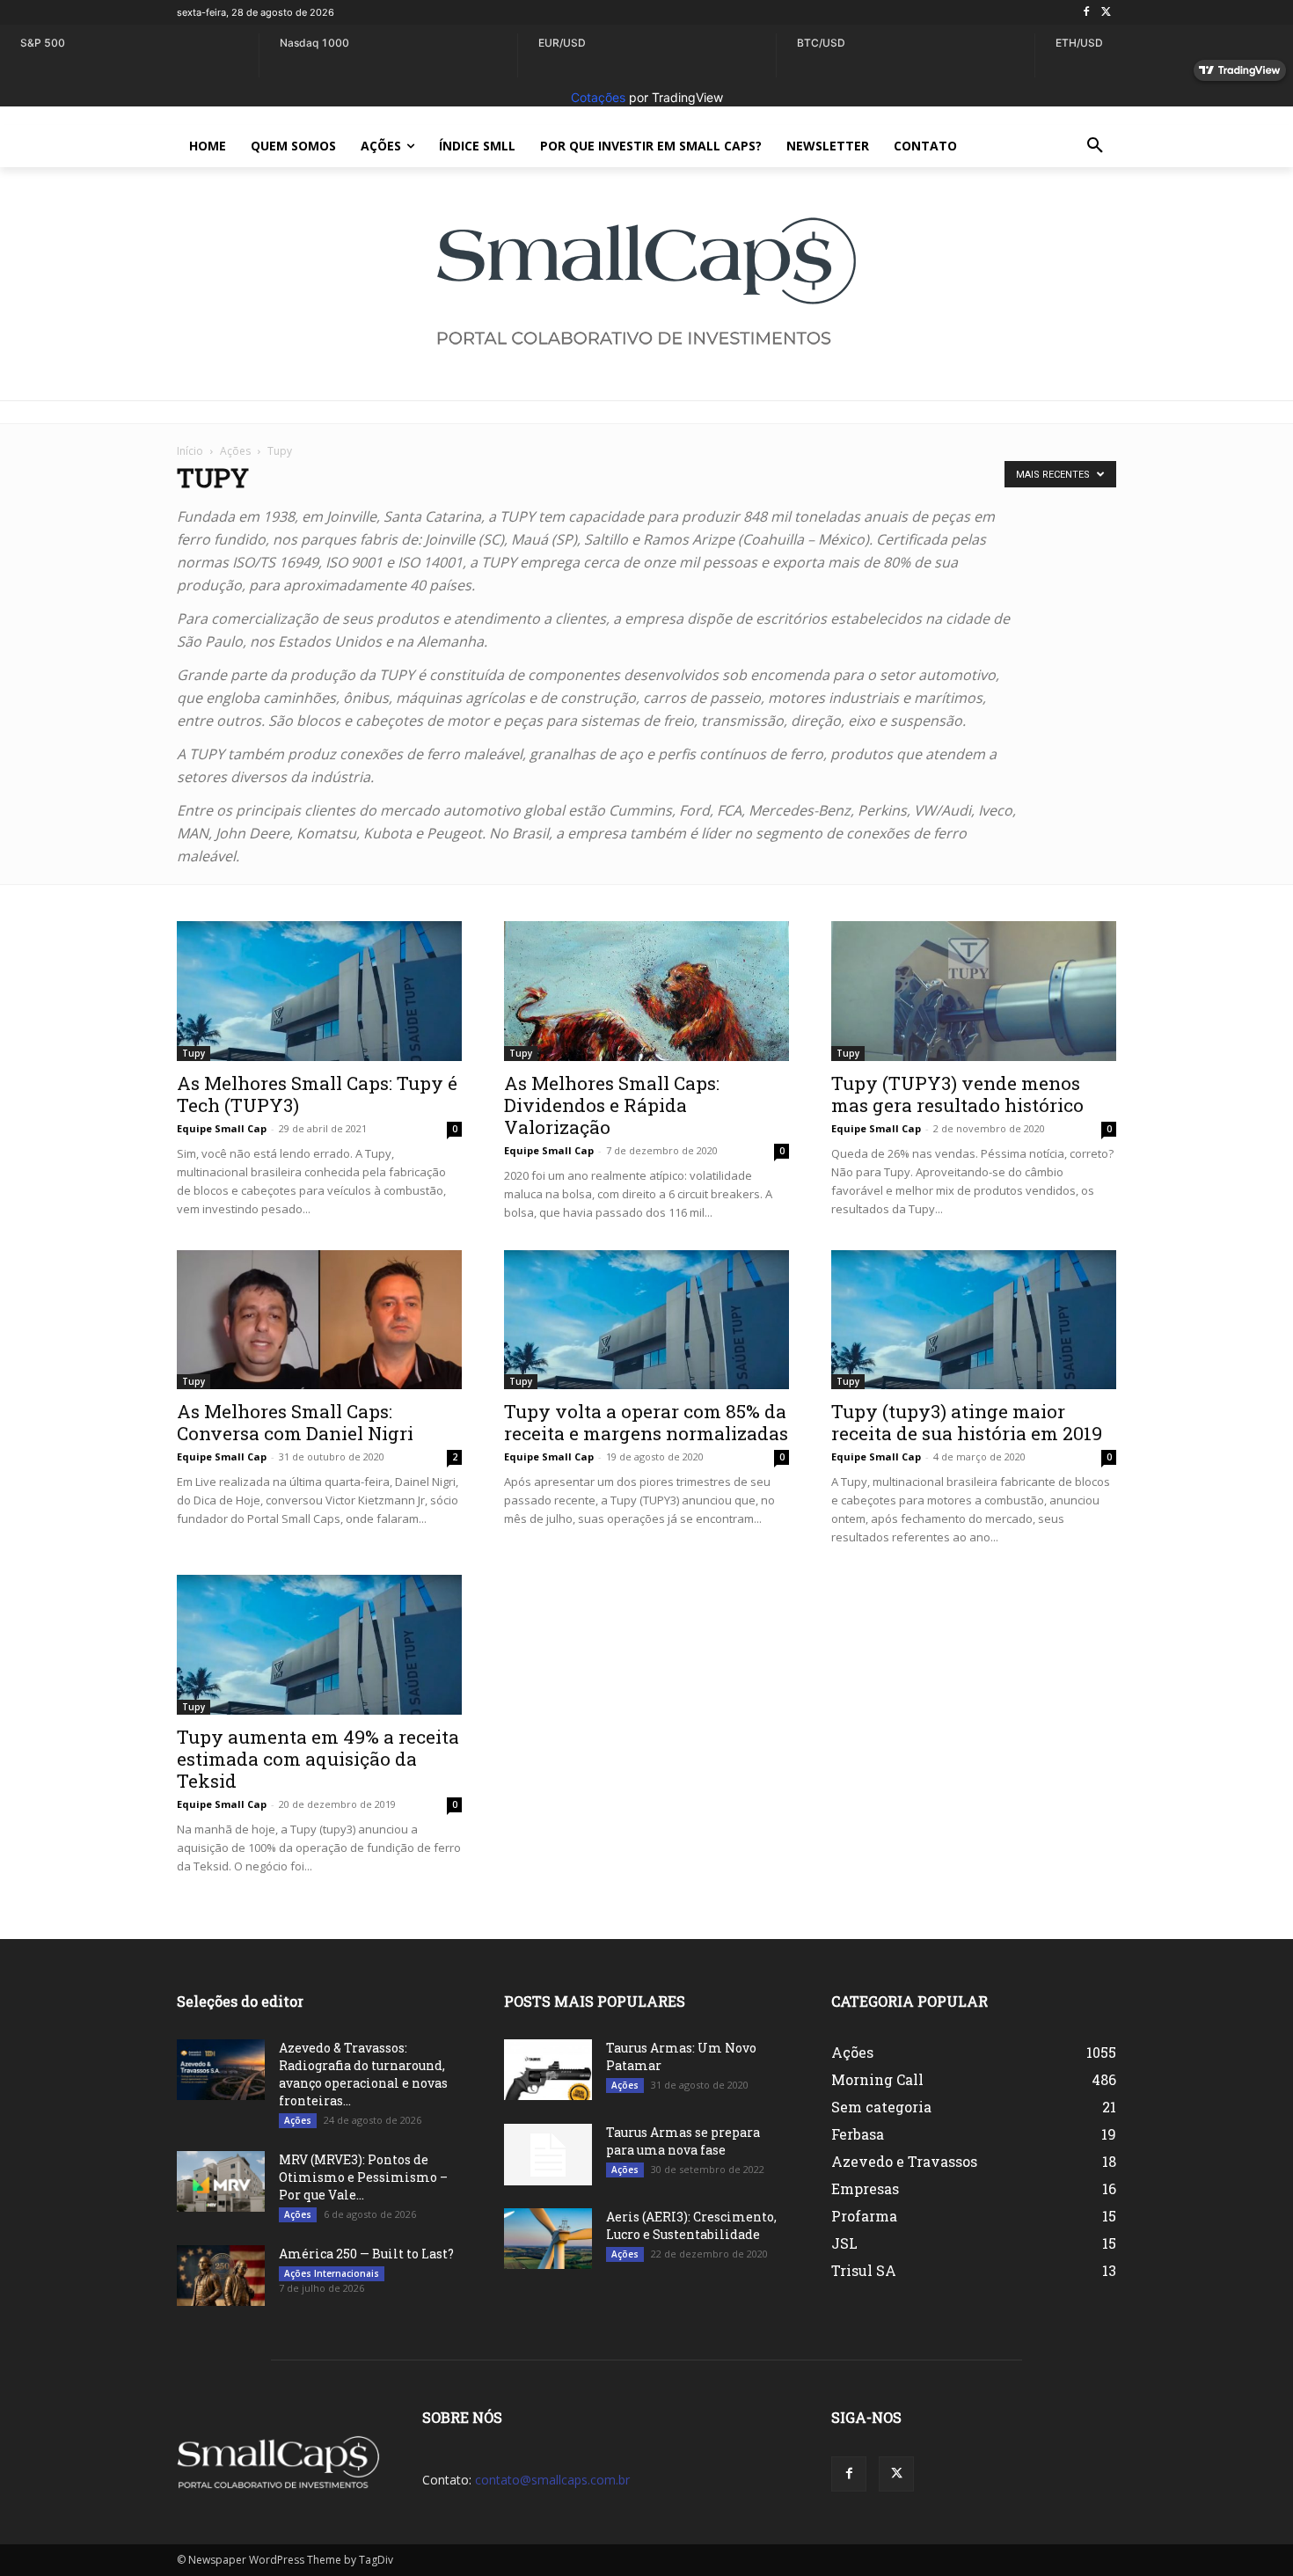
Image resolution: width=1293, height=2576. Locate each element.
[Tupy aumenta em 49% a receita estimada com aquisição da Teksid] (319, 1645)
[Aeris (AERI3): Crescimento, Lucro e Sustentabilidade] (548, 2239)
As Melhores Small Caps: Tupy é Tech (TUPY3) (317, 1094)
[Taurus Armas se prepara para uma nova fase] (548, 2155)
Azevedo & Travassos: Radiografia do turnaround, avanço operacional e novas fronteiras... (363, 2074)
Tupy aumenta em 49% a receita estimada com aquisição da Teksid (318, 1759)
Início (190, 451)
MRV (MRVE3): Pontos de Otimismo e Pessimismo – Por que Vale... (363, 2177)
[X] (1106, 13)
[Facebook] (1086, 13)
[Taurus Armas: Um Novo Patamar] (548, 2070)
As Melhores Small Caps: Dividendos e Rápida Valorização (612, 1105)
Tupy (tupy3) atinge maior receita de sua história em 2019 (967, 1422)
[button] (1095, 146)
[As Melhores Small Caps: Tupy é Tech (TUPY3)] (319, 991)
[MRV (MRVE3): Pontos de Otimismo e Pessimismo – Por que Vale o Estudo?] (221, 2181)
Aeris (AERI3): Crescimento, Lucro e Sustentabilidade (691, 2225)
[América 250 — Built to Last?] (221, 2276)
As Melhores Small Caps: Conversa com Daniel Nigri (295, 1422)
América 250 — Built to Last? (366, 2254)
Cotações (598, 97)
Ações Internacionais (332, 2273)
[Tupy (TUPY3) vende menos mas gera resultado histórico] (974, 991)
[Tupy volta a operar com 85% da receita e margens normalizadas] (646, 1320)
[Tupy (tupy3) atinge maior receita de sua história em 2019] (974, 1320)
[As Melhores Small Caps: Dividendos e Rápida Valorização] (646, 991)
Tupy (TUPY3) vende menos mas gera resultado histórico (957, 1094)
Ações (235, 451)
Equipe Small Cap (222, 1128)
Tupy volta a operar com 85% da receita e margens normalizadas (646, 1422)
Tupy (194, 1053)
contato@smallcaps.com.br (552, 2480)
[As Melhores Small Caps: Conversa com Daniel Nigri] (319, 1320)
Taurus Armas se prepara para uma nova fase (683, 2141)
